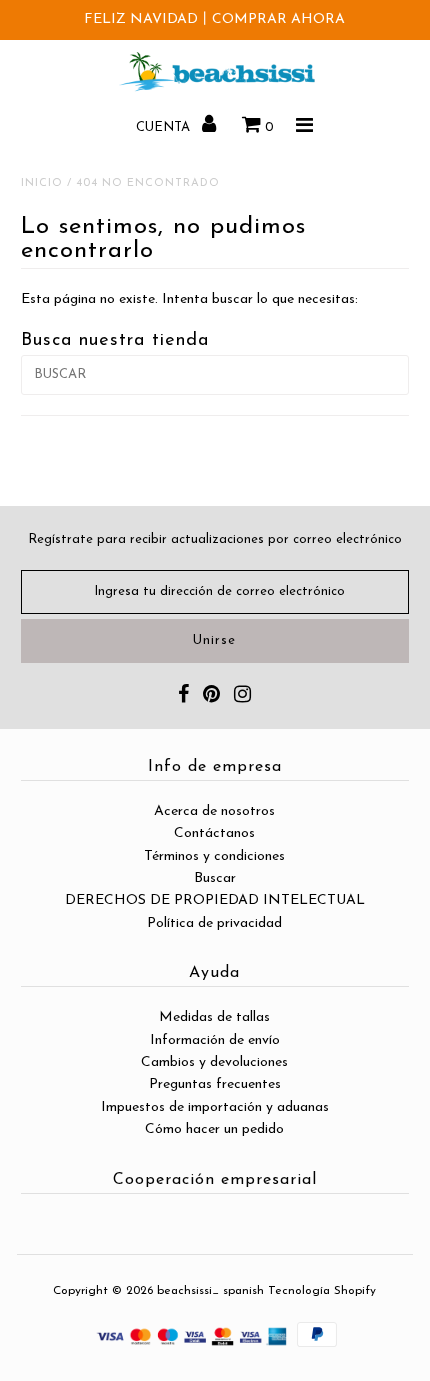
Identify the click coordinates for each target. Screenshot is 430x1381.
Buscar (215, 878)
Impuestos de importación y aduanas (215, 1107)
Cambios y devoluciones (214, 1062)
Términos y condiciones (214, 856)
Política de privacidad (214, 923)
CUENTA (165, 127)
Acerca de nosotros (214, 811)
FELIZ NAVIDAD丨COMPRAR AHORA (214, 19)
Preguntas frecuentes (215, 1084)
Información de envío (215, 1040)
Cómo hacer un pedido (214, 1129)
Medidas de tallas (214, 1017)
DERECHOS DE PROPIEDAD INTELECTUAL (215, 900)
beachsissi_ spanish (210, 1291)
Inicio (42, 183)
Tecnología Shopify (322, 1291)
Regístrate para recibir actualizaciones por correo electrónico (215, 539)
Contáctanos (214, 833)
